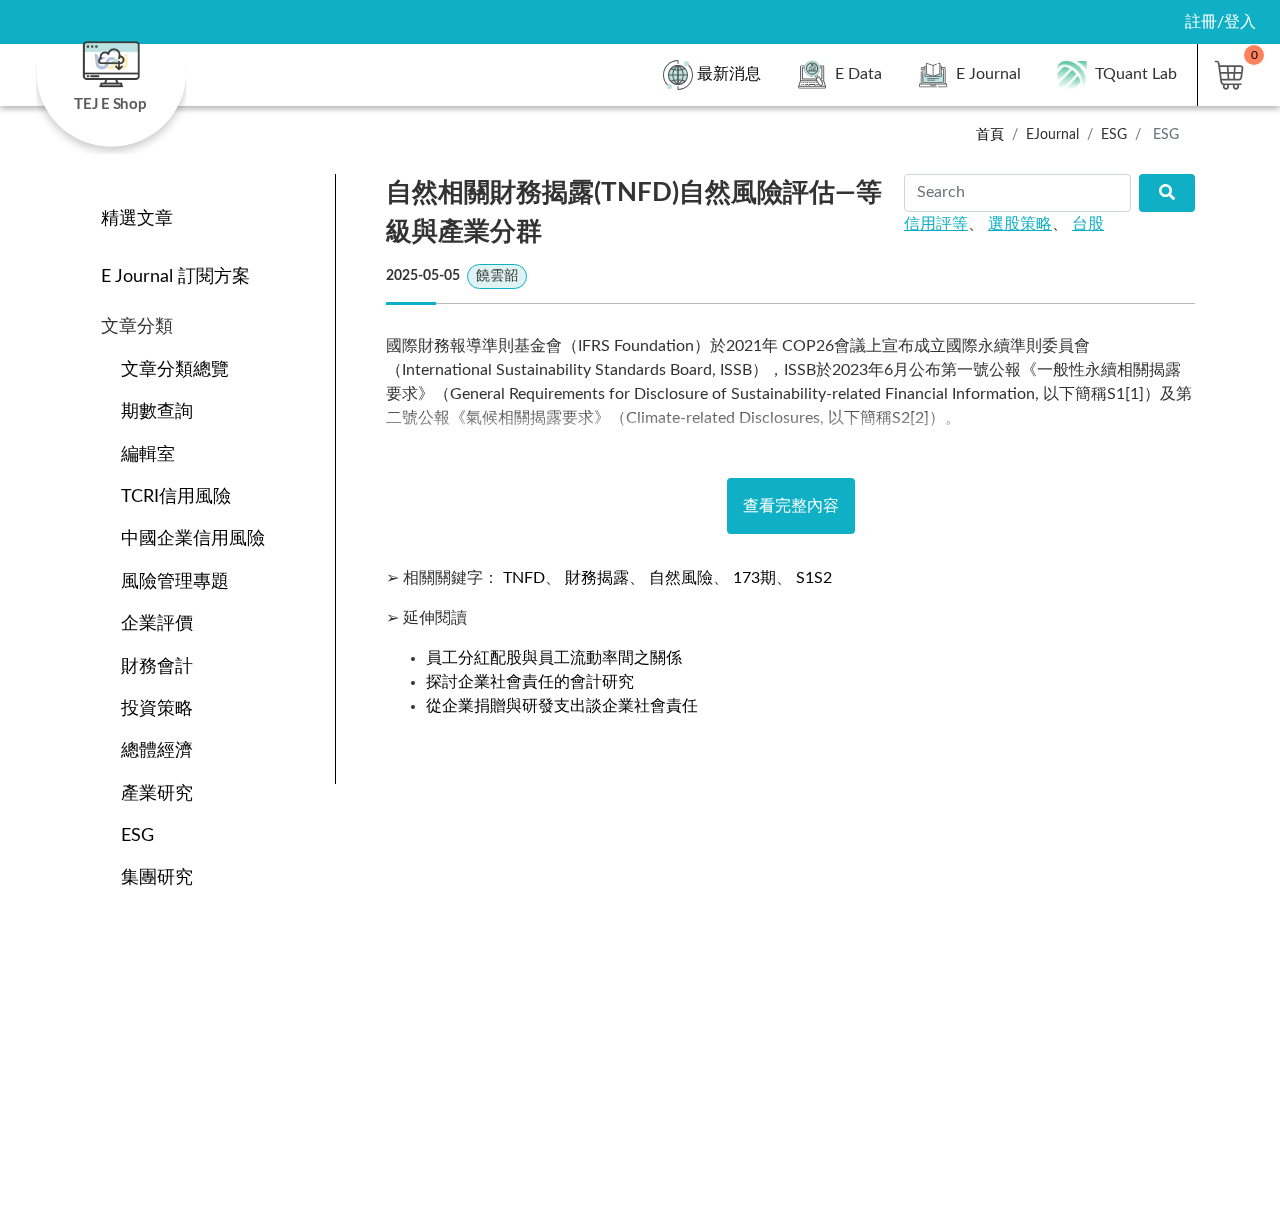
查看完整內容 (791, 506)
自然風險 (681, 578)
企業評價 (157, 623)
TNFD (524, 578)
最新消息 (729, 74)
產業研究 (157, 793)
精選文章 (137, 218)
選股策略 (1020, 224)
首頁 (990, 134)
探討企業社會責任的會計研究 (530, 682)
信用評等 (936, 224)
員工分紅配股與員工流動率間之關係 (554, 658)
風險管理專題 (175, 581)
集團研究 (157, 877)
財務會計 (157, 666)
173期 (754, 578)
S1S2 (814, 578)
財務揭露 (597, 578)
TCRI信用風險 (176, 496)
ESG (137, 835)
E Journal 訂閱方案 (175, 276)
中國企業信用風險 (193, 538)
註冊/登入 (1220, 22)
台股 (1088, 224)
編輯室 (148, 454)
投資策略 (157, 708)
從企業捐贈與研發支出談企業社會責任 (562, 706)
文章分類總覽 (175, 369)
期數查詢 (157, 411)
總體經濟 (157, 750)
